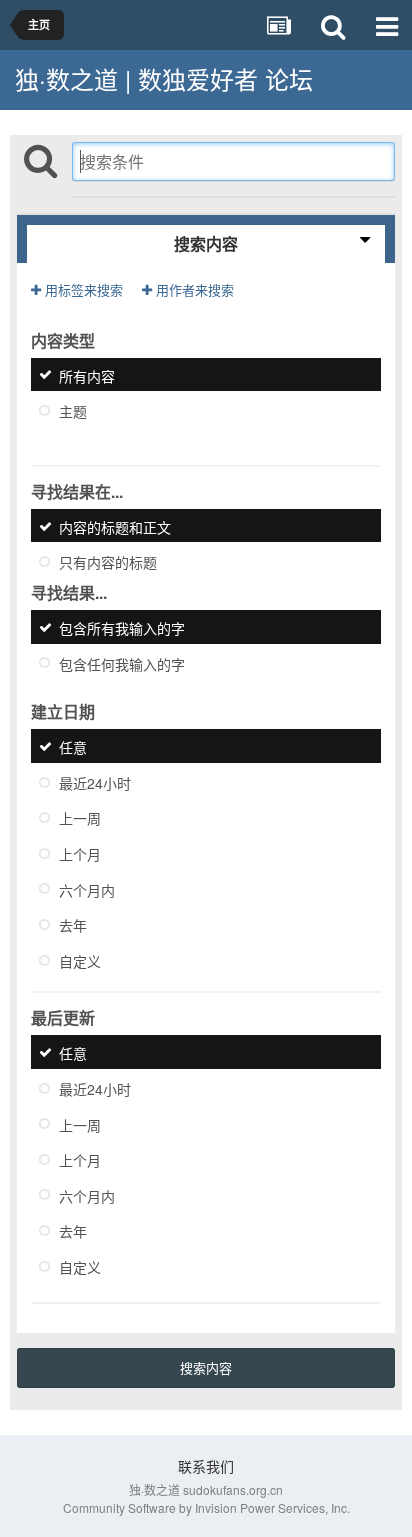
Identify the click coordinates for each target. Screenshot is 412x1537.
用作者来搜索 (193, 289)
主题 (73, 411)
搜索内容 (206, 1367)
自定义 (80, 960)
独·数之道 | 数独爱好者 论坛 (164, 78)
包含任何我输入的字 (122, 663)
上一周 (80, 818)
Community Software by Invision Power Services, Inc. (206, 1507)
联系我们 (206, 1466)
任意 (73, 747)
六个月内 (87, 889)
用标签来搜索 (82, 289)
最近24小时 (95, 782)
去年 (73, 925)
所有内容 (87, 375)
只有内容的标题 (108, 562)
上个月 (80, 854)
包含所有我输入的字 (122, 628)
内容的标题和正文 (115, 526)
